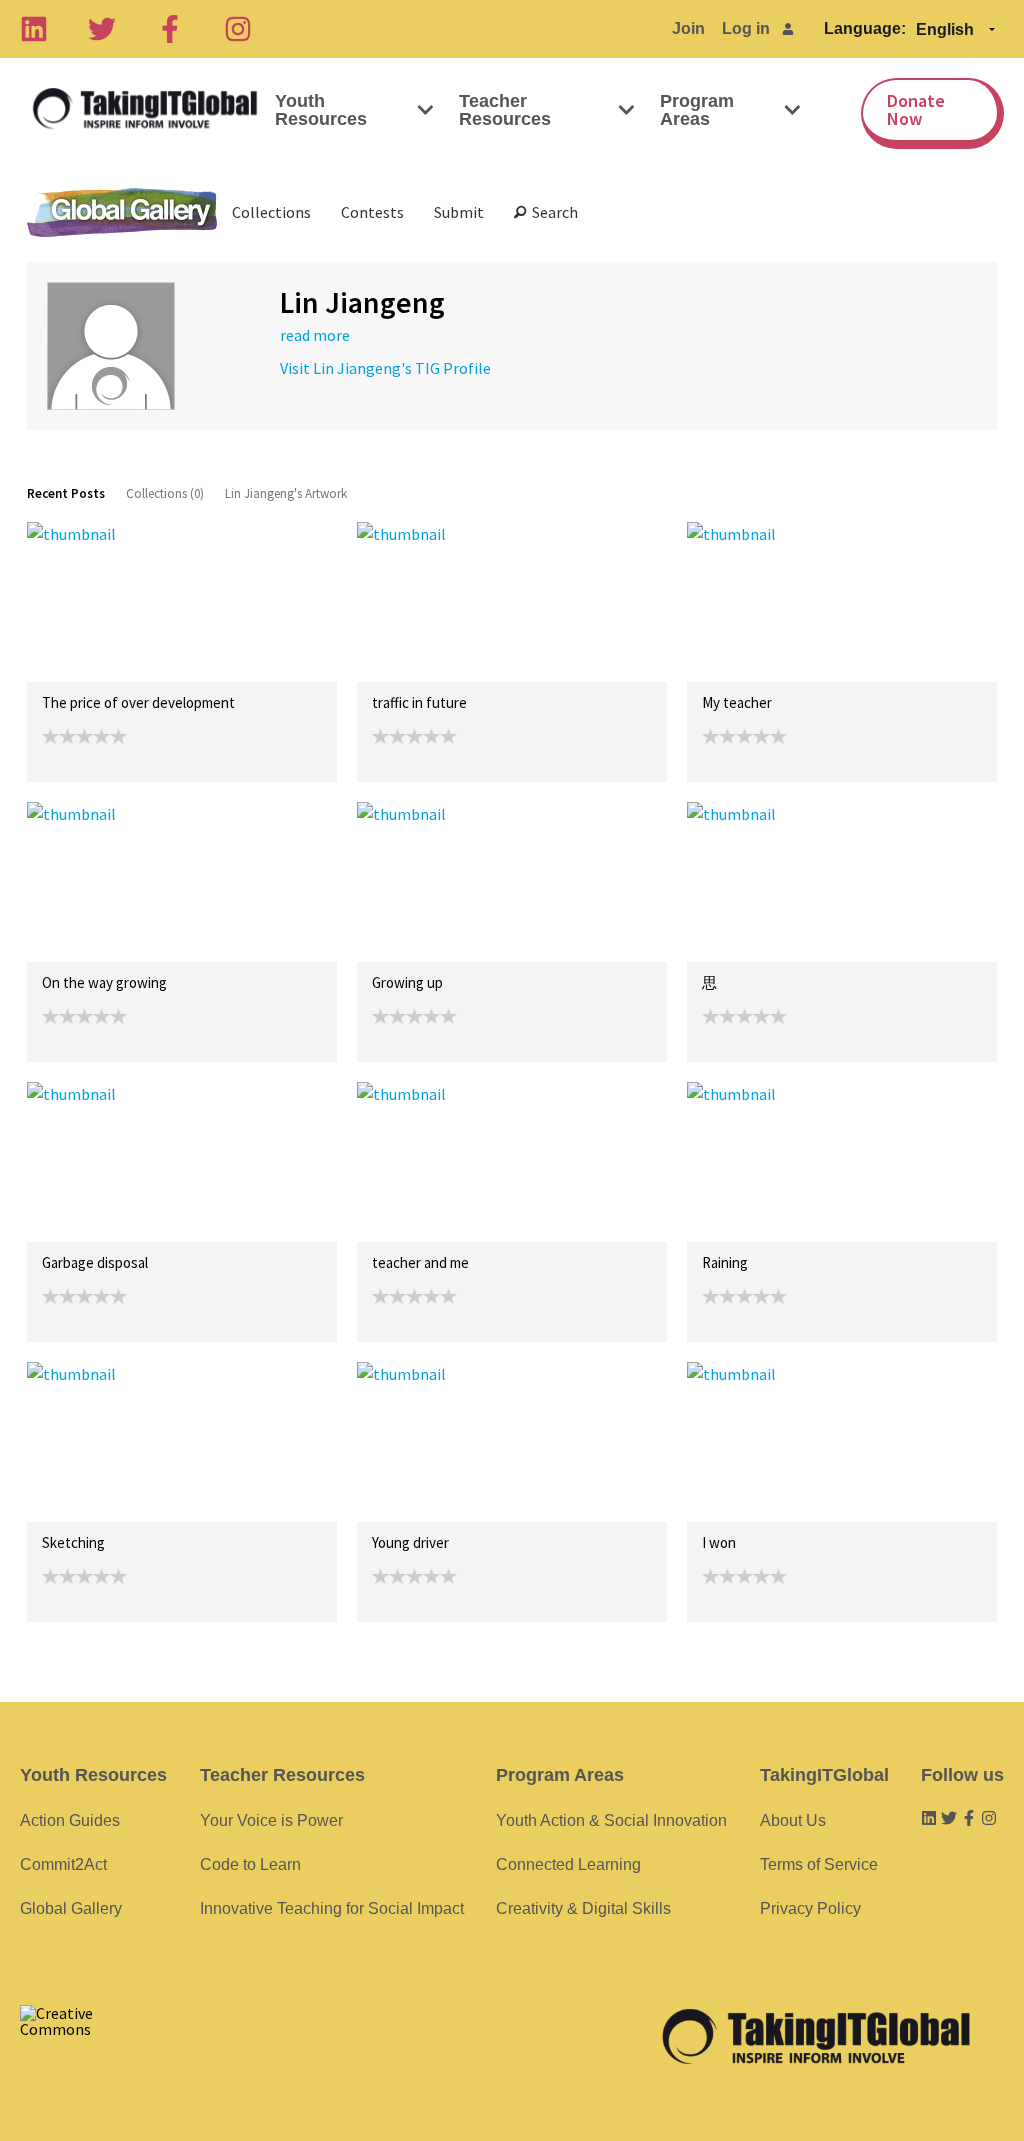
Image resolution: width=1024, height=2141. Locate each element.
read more (315, 335)
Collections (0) (165, 493)
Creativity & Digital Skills (583, 1908)
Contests (372, 212)
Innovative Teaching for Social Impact (332, 1908)
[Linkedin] (34, 29)
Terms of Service (819, 1864)
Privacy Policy (810, 1908)
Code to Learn (250, 1864)
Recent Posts (66, 493)
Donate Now (916, 109)
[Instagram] (238, 29)
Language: (865, 28)
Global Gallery (122, 212)
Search (552, 212)
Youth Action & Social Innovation (611, 1820)
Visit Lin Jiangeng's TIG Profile (385, 368)
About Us (793, 1820)
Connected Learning (568, 1864)
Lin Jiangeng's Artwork (286, 493)
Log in (746, 28)
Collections (271, 212)
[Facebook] (170, 29)
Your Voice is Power (271, 1820)
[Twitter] (102, 29)
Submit (459, 212)
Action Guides (70, 1820)
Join (688, 28)
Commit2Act (63, 1864)
